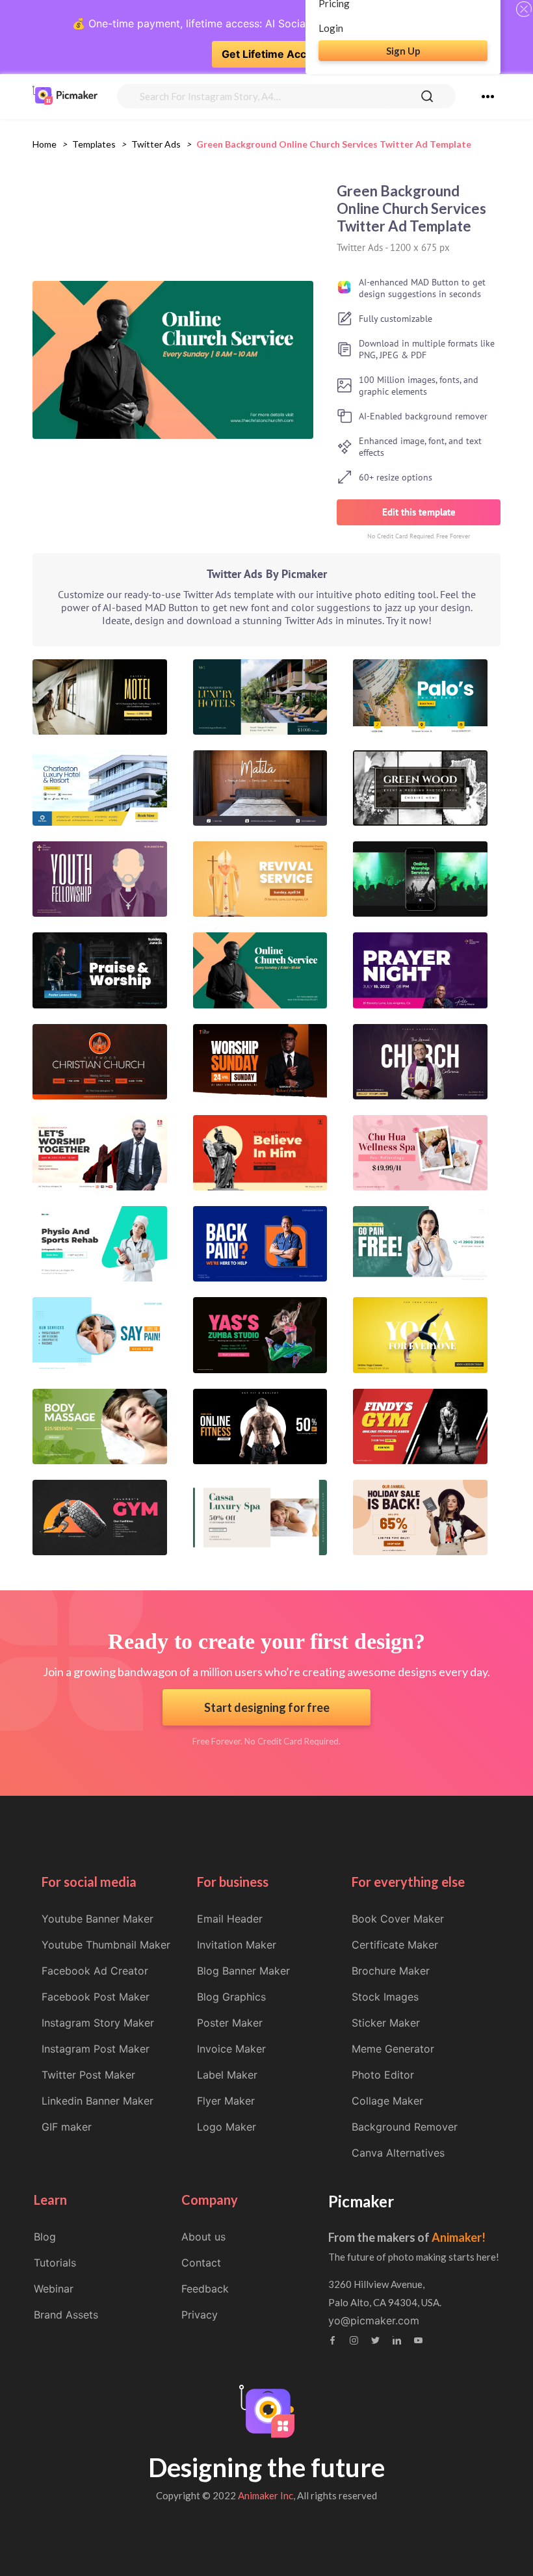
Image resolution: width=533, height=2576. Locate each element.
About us (203, 2237)
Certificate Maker (395, 1945)
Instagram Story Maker (98, 2023)
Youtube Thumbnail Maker (106, 1945)
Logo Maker (227, 2127)
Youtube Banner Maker (97, 1919)
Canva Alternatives (398, 2153)
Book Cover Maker (398, 1919)
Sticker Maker (386, 2023)
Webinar (54, 2289)
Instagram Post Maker (96, 2049)
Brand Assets (66, 2315)
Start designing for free (267, 1707)
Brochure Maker (391, 1971)
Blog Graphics (231, 1997)
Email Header (230, 1919)
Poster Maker (230, 2023)
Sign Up (403, 51)
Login (331, 28)
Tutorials (55, 2263)
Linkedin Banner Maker (97, 2101)
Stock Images (385, 1997)
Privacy (200, 2315)
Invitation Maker (237, 1945)
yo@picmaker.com (374, 2320)
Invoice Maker (231, 2049)
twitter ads (156, 144)
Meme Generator (393, 2049)
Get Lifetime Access (273, 54)
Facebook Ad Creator (95, 1971)
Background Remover (405, 2127)
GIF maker (67, 2127)
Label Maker (227, 2075)
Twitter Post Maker (88, 2075)
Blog (45, 2237)
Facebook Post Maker (96, 1997)
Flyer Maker (226, 2101)
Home (45, 144)
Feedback (205, 2289)
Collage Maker (387, 2101)
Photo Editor (383, 2075)
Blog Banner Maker (243, 1971)
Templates (94, 144)
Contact (201, 2263)
